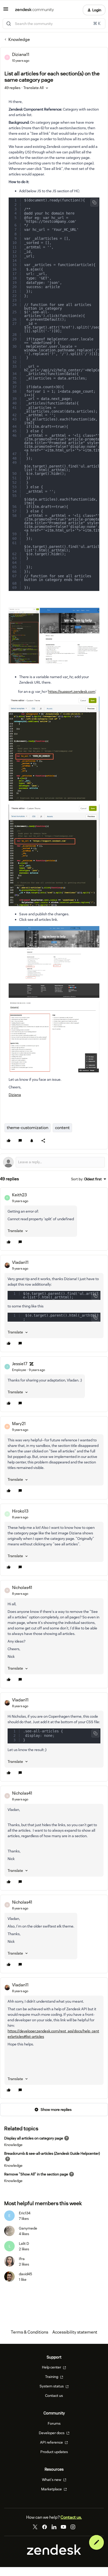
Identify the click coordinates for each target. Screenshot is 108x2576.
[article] (54, 1219)
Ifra (22, 2259)
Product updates (54, 2452)
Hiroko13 (20, 1511)
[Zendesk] (54, 2553)
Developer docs (52, 2433)
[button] (6, 11)
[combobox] (54, 24)
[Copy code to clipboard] (94, 202)
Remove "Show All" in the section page (36, 2174)
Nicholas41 (22, 1588)
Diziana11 (21, 54)
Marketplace (52, 2489)
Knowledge (19, 40)
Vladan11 (20, 1262)
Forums (54, 2423)
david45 (25, 2274)
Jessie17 (20, 1364)
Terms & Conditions (29, 2332)
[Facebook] (45, 2527)
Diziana (15, 1095)
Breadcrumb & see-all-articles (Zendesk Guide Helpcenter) (52, 2153)
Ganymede (28, 2228)
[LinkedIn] (54, 2527)
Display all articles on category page (34, 2138)
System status (52, 2386)
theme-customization (28, 1128)
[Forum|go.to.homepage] (34, 10)
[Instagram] (73, 2527)
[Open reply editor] (54, 1162)
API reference (52, 2442)
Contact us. (71, 2517)
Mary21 (19, 1424)
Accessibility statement (75, 2332)
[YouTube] (63, 2527)
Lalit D (24, 2243)
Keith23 (19, 1195)
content (62, 1128)
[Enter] (9, 24)
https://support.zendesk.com (72, 692)
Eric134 (25, 2213)
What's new (52, 2480)
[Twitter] (35, 2527)
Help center (52, 2367)
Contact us (54, 2396)
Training (52, 2377)
